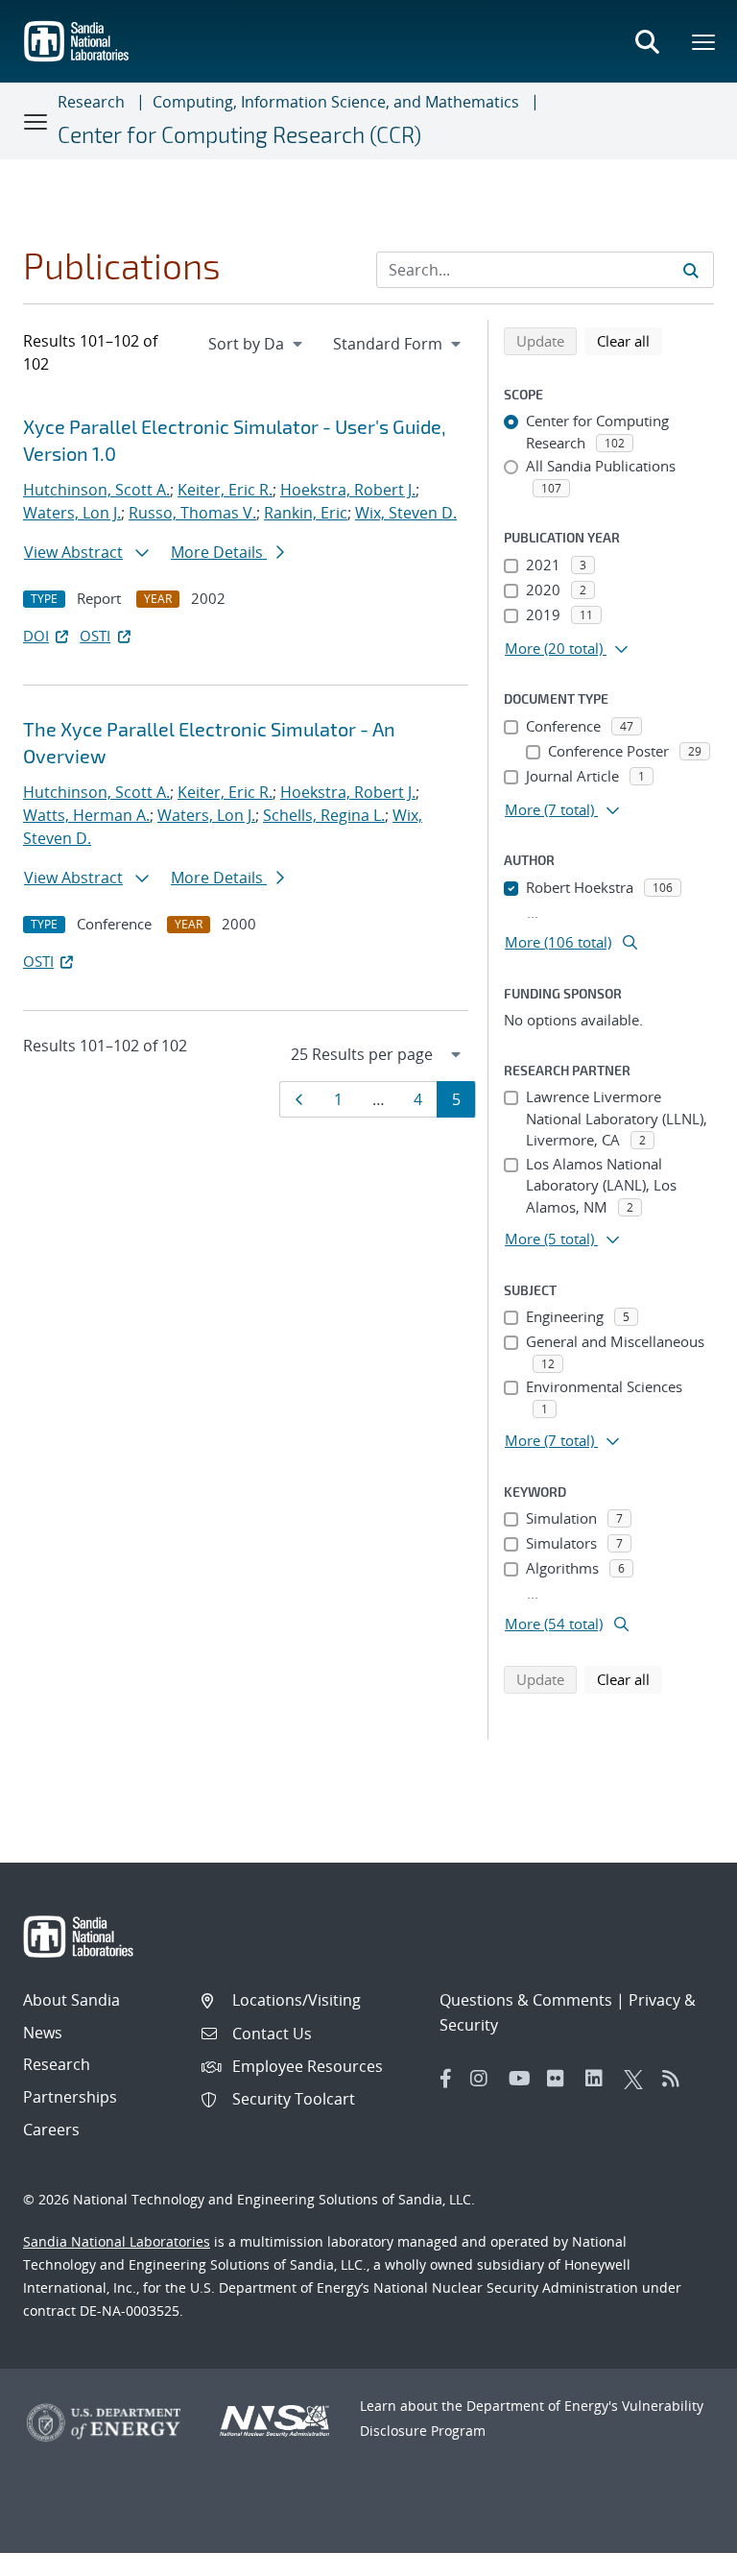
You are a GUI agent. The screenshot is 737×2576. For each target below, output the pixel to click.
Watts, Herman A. (86, 815)
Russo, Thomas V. (192, 513)
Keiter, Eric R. (225, 490)
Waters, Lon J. (72, 513)
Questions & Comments (526, 2000)
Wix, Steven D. (406, 513)
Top (680, 2554)
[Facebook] (446, 2079)
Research (91, 102)
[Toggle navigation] (36, 121)
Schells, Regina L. (324, 815)
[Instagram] (485, 2079)
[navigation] (257, 344)
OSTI (95, 636)
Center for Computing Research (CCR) (239, 134)
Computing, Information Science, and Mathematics (336, 102)
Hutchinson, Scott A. (96, 490)
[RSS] (677, 2079)
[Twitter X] (638, 2079)
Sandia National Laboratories (117, 2241)
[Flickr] (561, 2079)
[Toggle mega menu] (704, 41)
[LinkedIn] (600, 2079)
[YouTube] (523, 2079)
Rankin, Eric (306, 513)
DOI (36, 636)
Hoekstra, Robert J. (348, 490)
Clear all (630, 340)
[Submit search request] (691, 270)
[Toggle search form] (647, 41)
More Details (219, 552)
